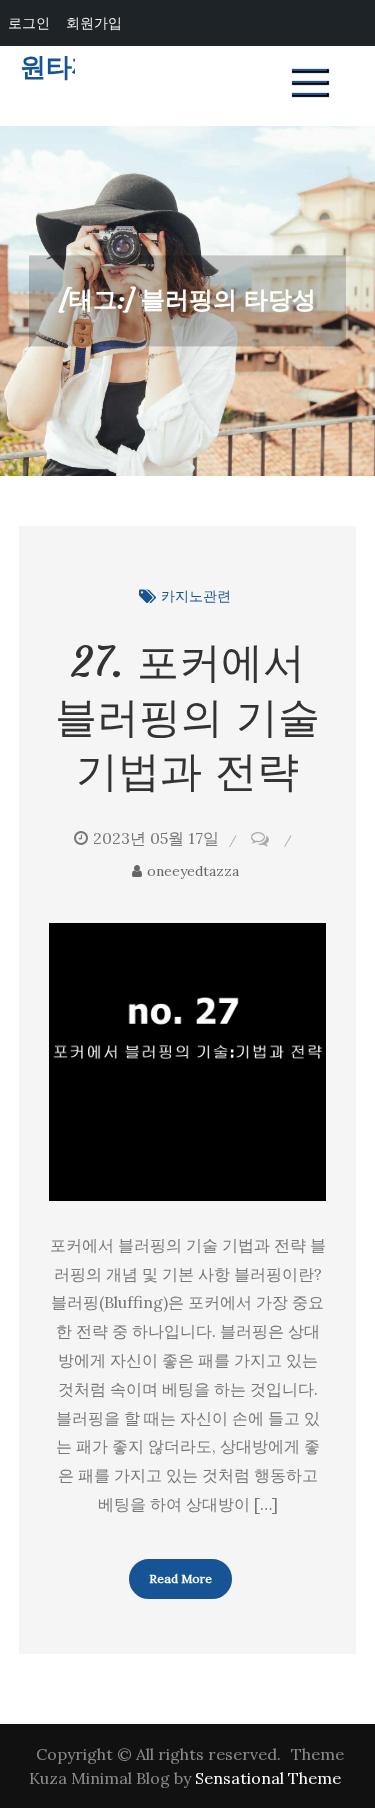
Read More (180, 1578)
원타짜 (59, 67)
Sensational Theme (268, 1778)
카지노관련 (196, 596)
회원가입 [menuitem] (94, 22)
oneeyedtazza (193, 871)
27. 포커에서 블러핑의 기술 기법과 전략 (187, 716)
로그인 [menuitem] (29, 22)
